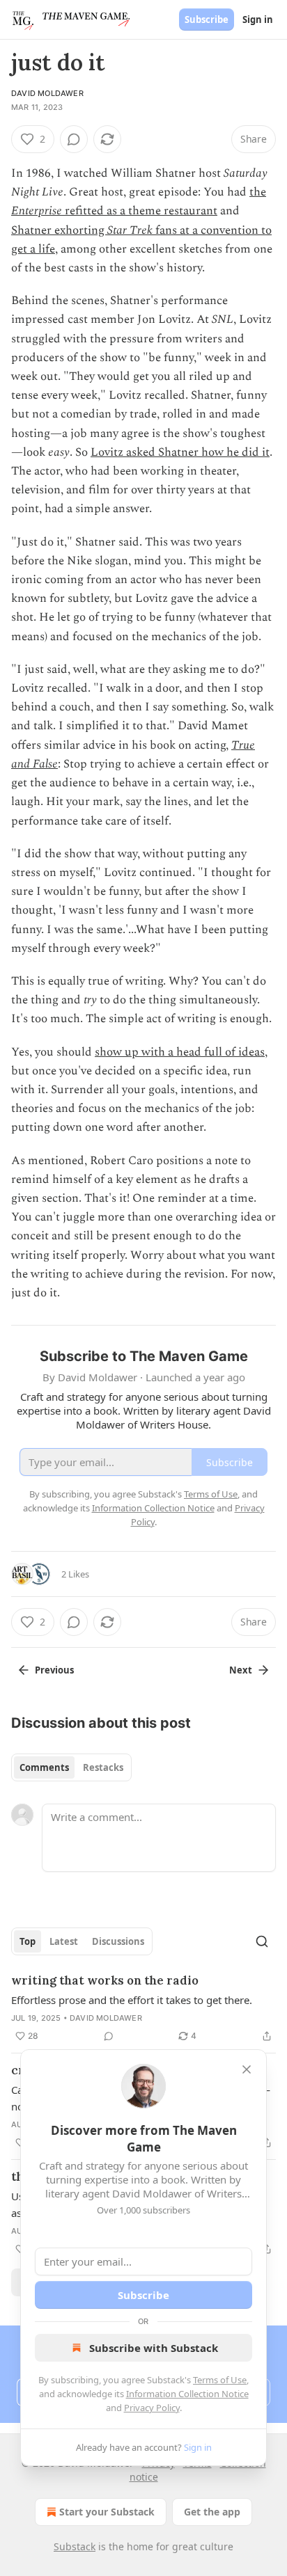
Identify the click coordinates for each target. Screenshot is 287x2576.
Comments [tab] (44, 1767)
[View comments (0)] (74, 139)
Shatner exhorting (59, 230)
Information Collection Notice (187, 2394)
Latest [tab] (64, 1941)
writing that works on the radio (105, 1980)
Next (241, 1670)
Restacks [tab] (103, 1767)
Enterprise (37, 211)
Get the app (212, 2512)
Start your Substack (107, 2512)
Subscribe (207, 19)
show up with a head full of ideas (180, 1052)
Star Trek (131, 230)
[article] (143, 2008)
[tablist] (71, 1767)
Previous (54, 1670)
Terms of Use (220, 2380)
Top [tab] (28, 1941)
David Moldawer (47, 93)
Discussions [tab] (118, 1941)
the (258, 192)
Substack (75, 2546)
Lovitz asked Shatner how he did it (180, 452)
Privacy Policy (152, 2408)
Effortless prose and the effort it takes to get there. (132, 2000)
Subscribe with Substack (154, 2348)
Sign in (258, 19)
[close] (247, 2069)
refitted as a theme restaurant (140, 211)
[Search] (262, 1941)
